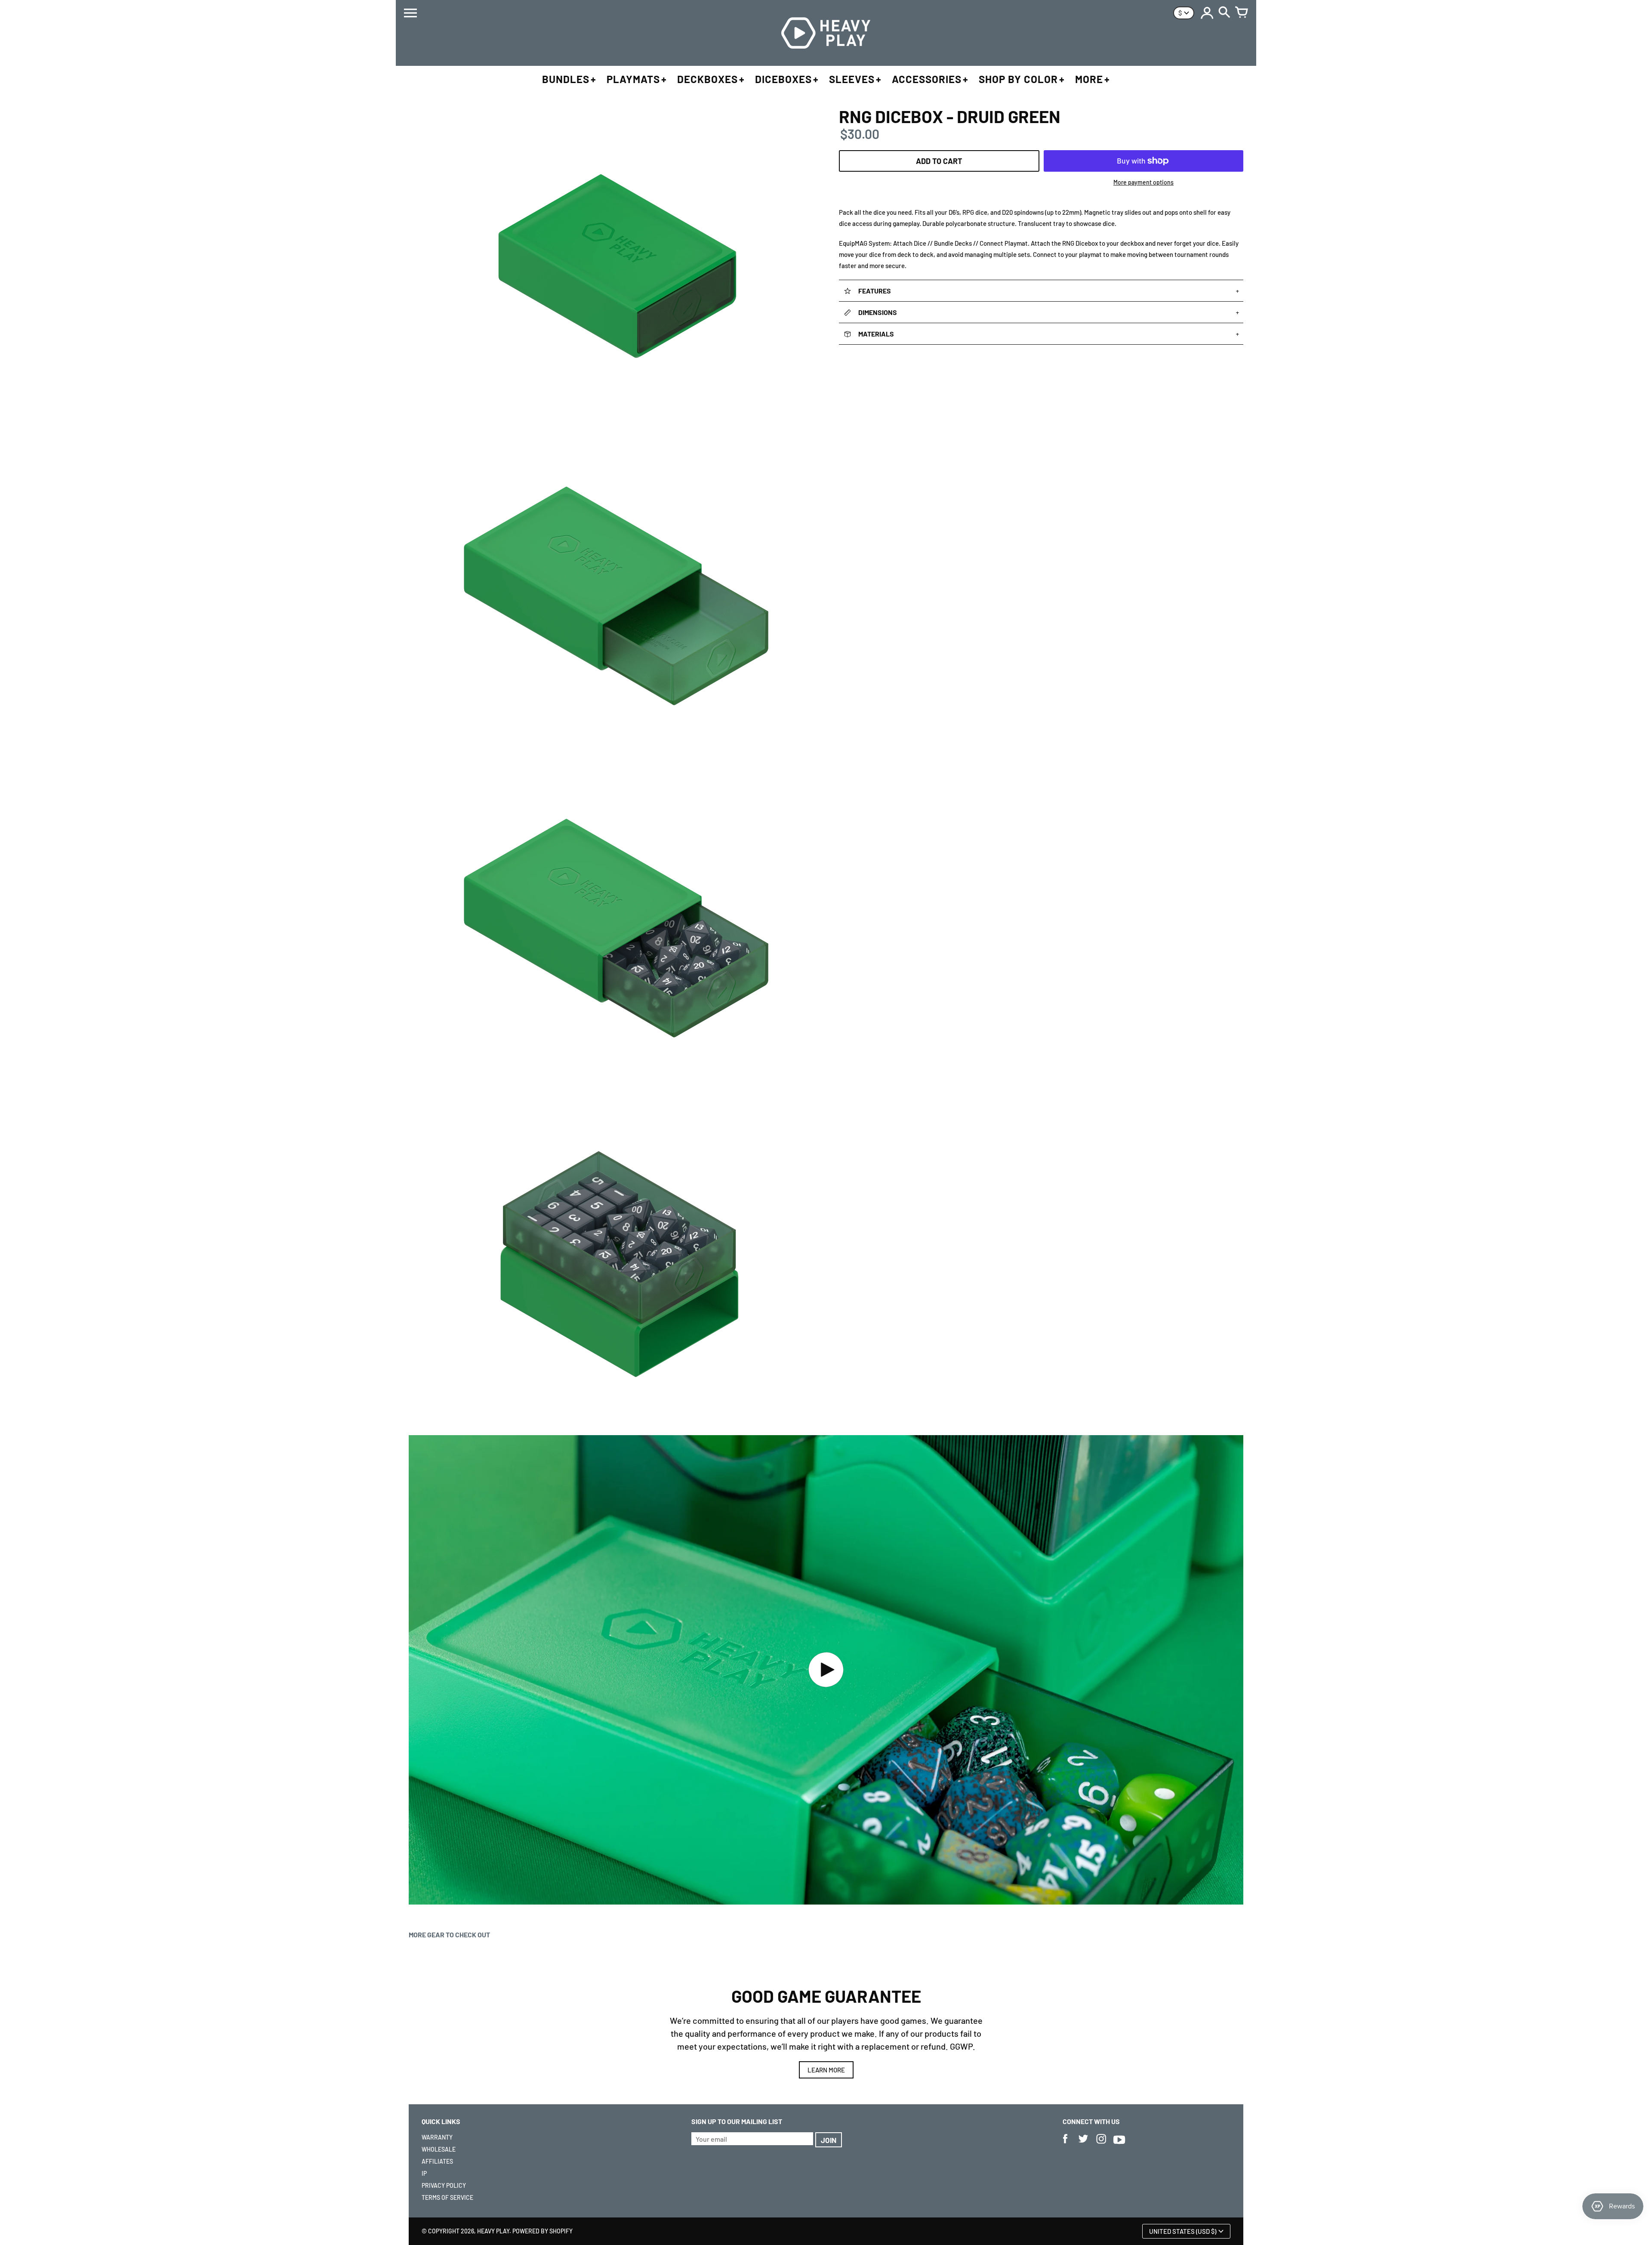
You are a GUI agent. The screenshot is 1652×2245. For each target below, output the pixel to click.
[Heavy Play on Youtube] (1119, 2145)
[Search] (1224, 13)
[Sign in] (1207, 13)
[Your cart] (1242, 13)
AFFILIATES (437, 2161)
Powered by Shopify (542, 2231)
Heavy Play (493, 2231)
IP (424, 2173)
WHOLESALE (439, 2149)
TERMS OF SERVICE (447, 2197)
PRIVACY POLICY (444, 2185)
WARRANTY (437, 2137)
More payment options (1143, 182)
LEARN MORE (826, 2070)
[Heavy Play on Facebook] (1065, 2145)
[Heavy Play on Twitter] (1083, 2145)
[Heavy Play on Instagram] (1101, 2145)
